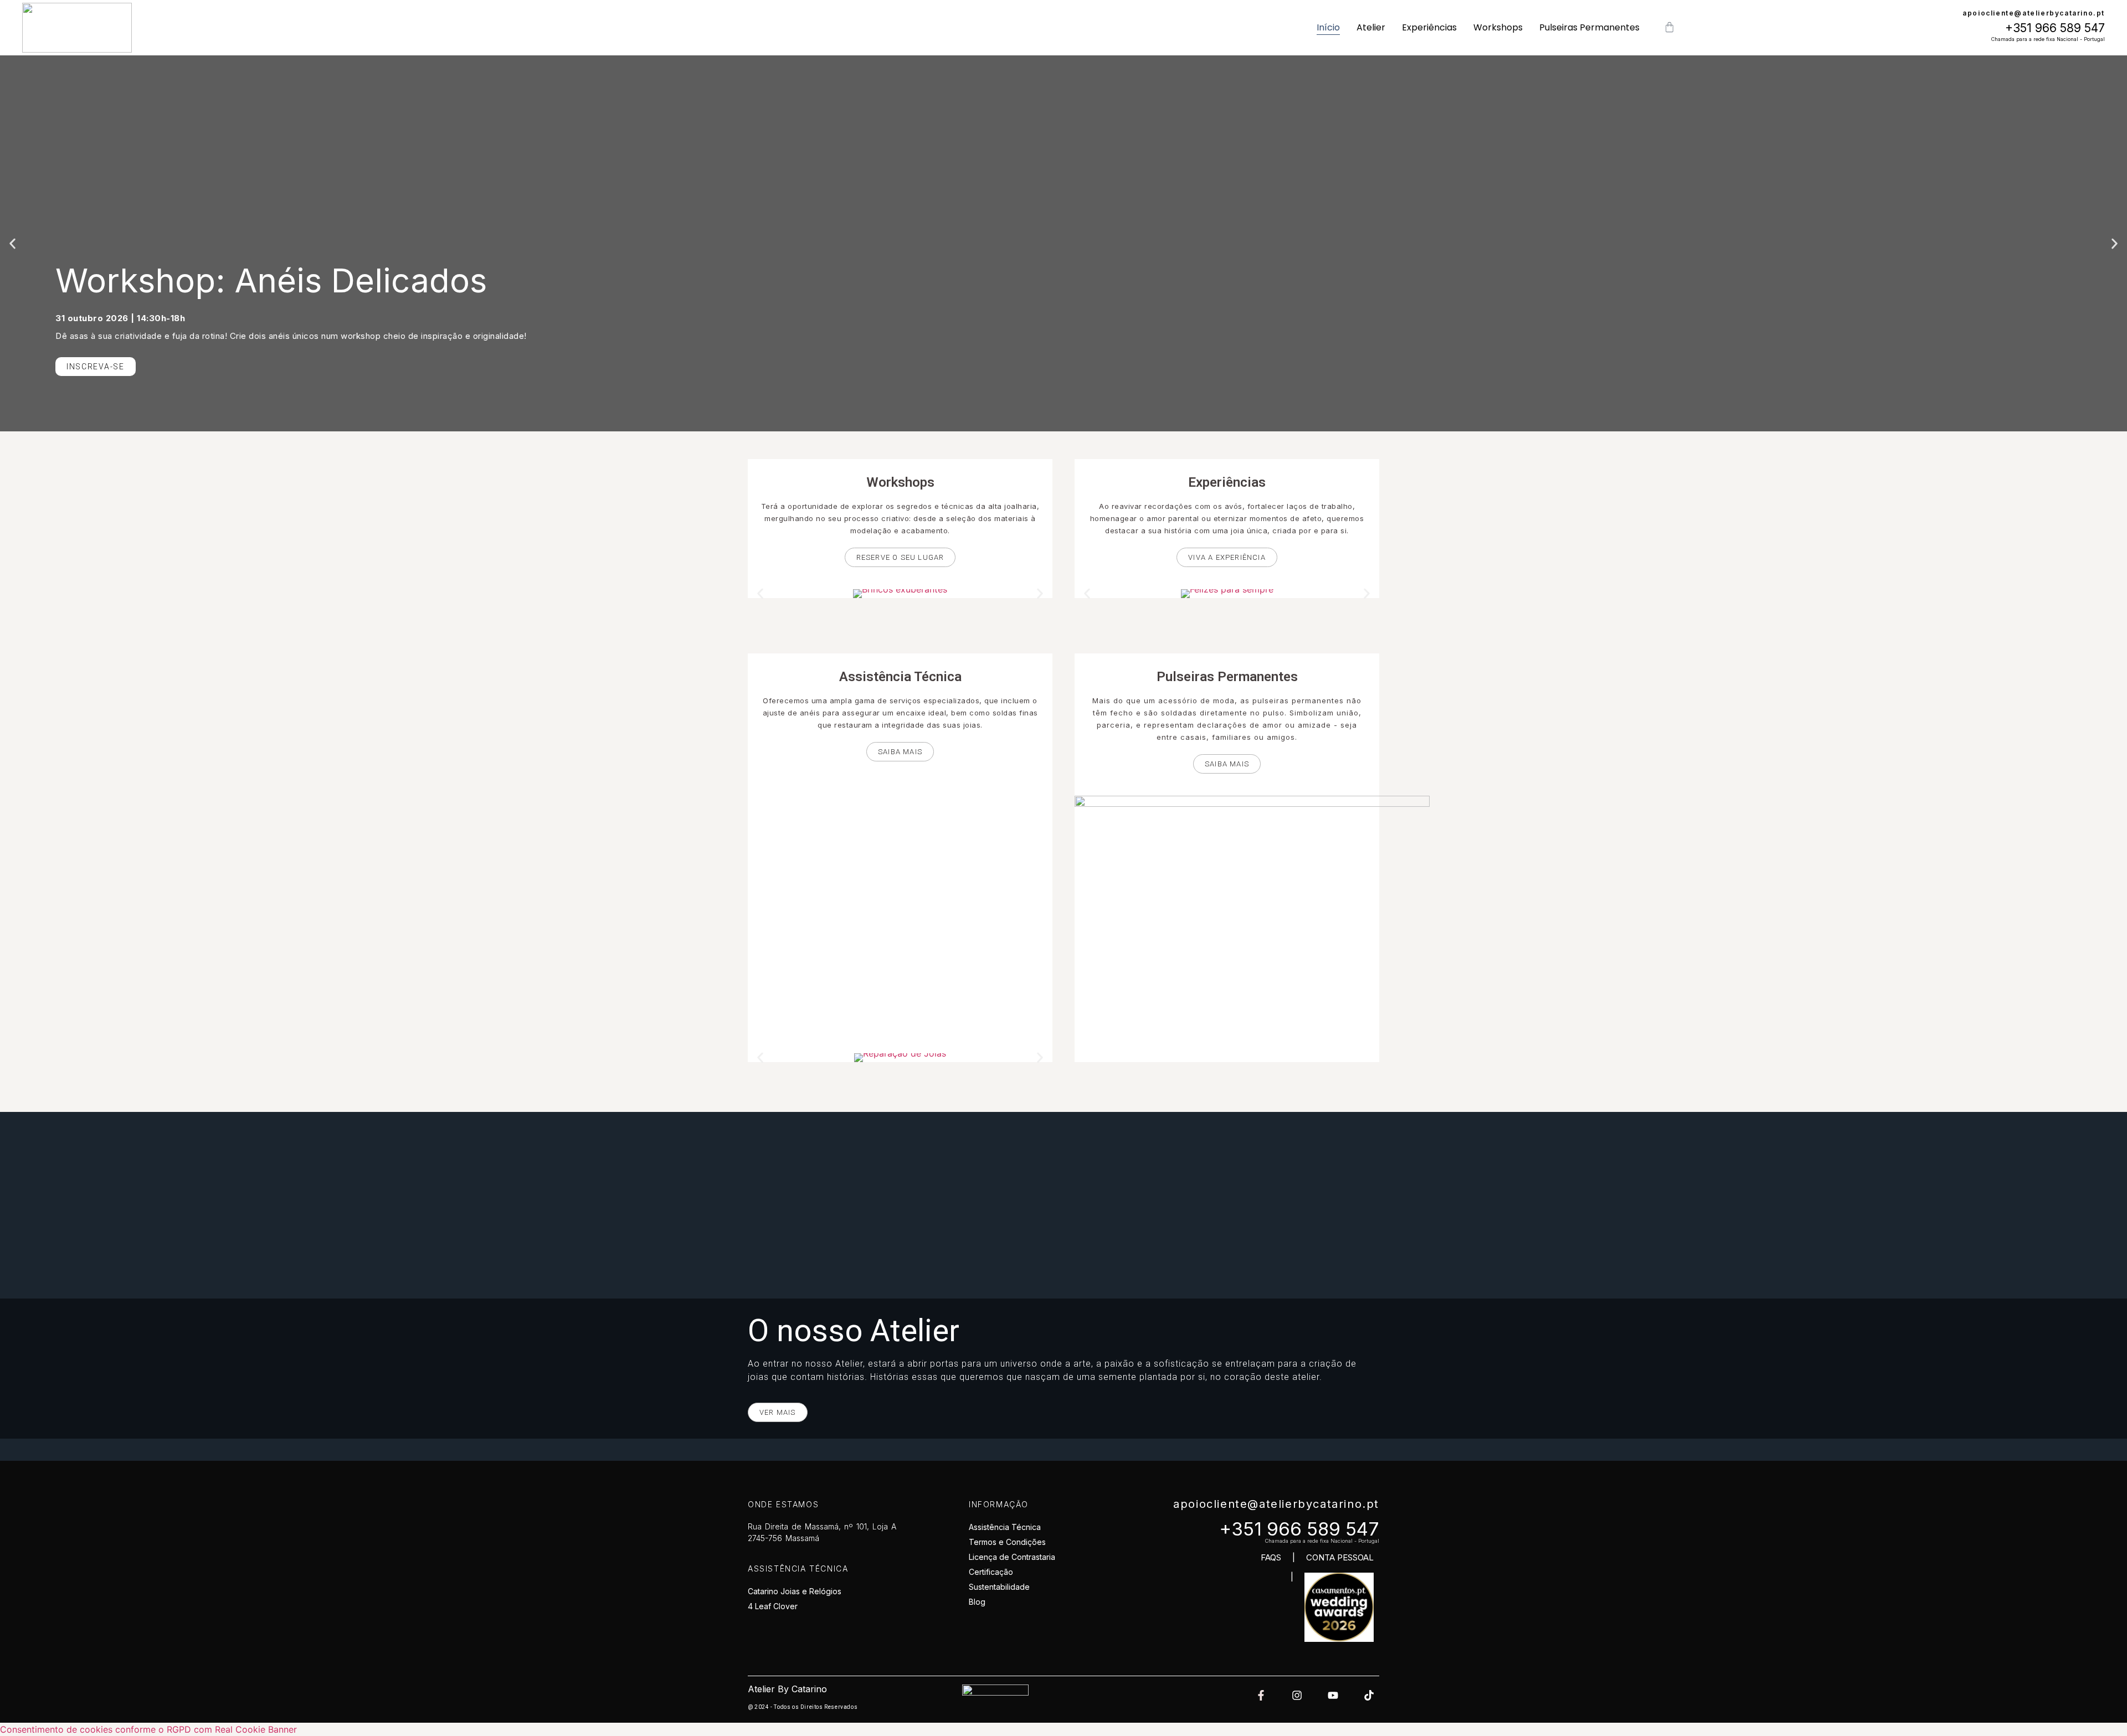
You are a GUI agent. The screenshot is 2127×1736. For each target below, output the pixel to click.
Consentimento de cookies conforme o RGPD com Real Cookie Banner (148, 1729)
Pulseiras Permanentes (1589, 27)
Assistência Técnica (1005, 1527)
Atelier (1371, 27)
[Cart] (1669, 28)
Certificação (991, 1572)
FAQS (1271, 1557)
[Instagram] (1297, 1695)
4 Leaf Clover (773, 1606)
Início (1328, 27)
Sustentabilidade (999, 1587)
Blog (977, 1602)
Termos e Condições (1007, 1542)
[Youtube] (1333, 1695)
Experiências (1429, 27)
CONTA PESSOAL (1340, 1557)
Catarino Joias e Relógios (795, 1591)
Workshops (1498, 27)
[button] (12, 243)
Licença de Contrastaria (1012, 1557)
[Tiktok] (1369, 1695)
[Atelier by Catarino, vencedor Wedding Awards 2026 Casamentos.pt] (1339, 1639)
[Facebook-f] (1261, 1695)
